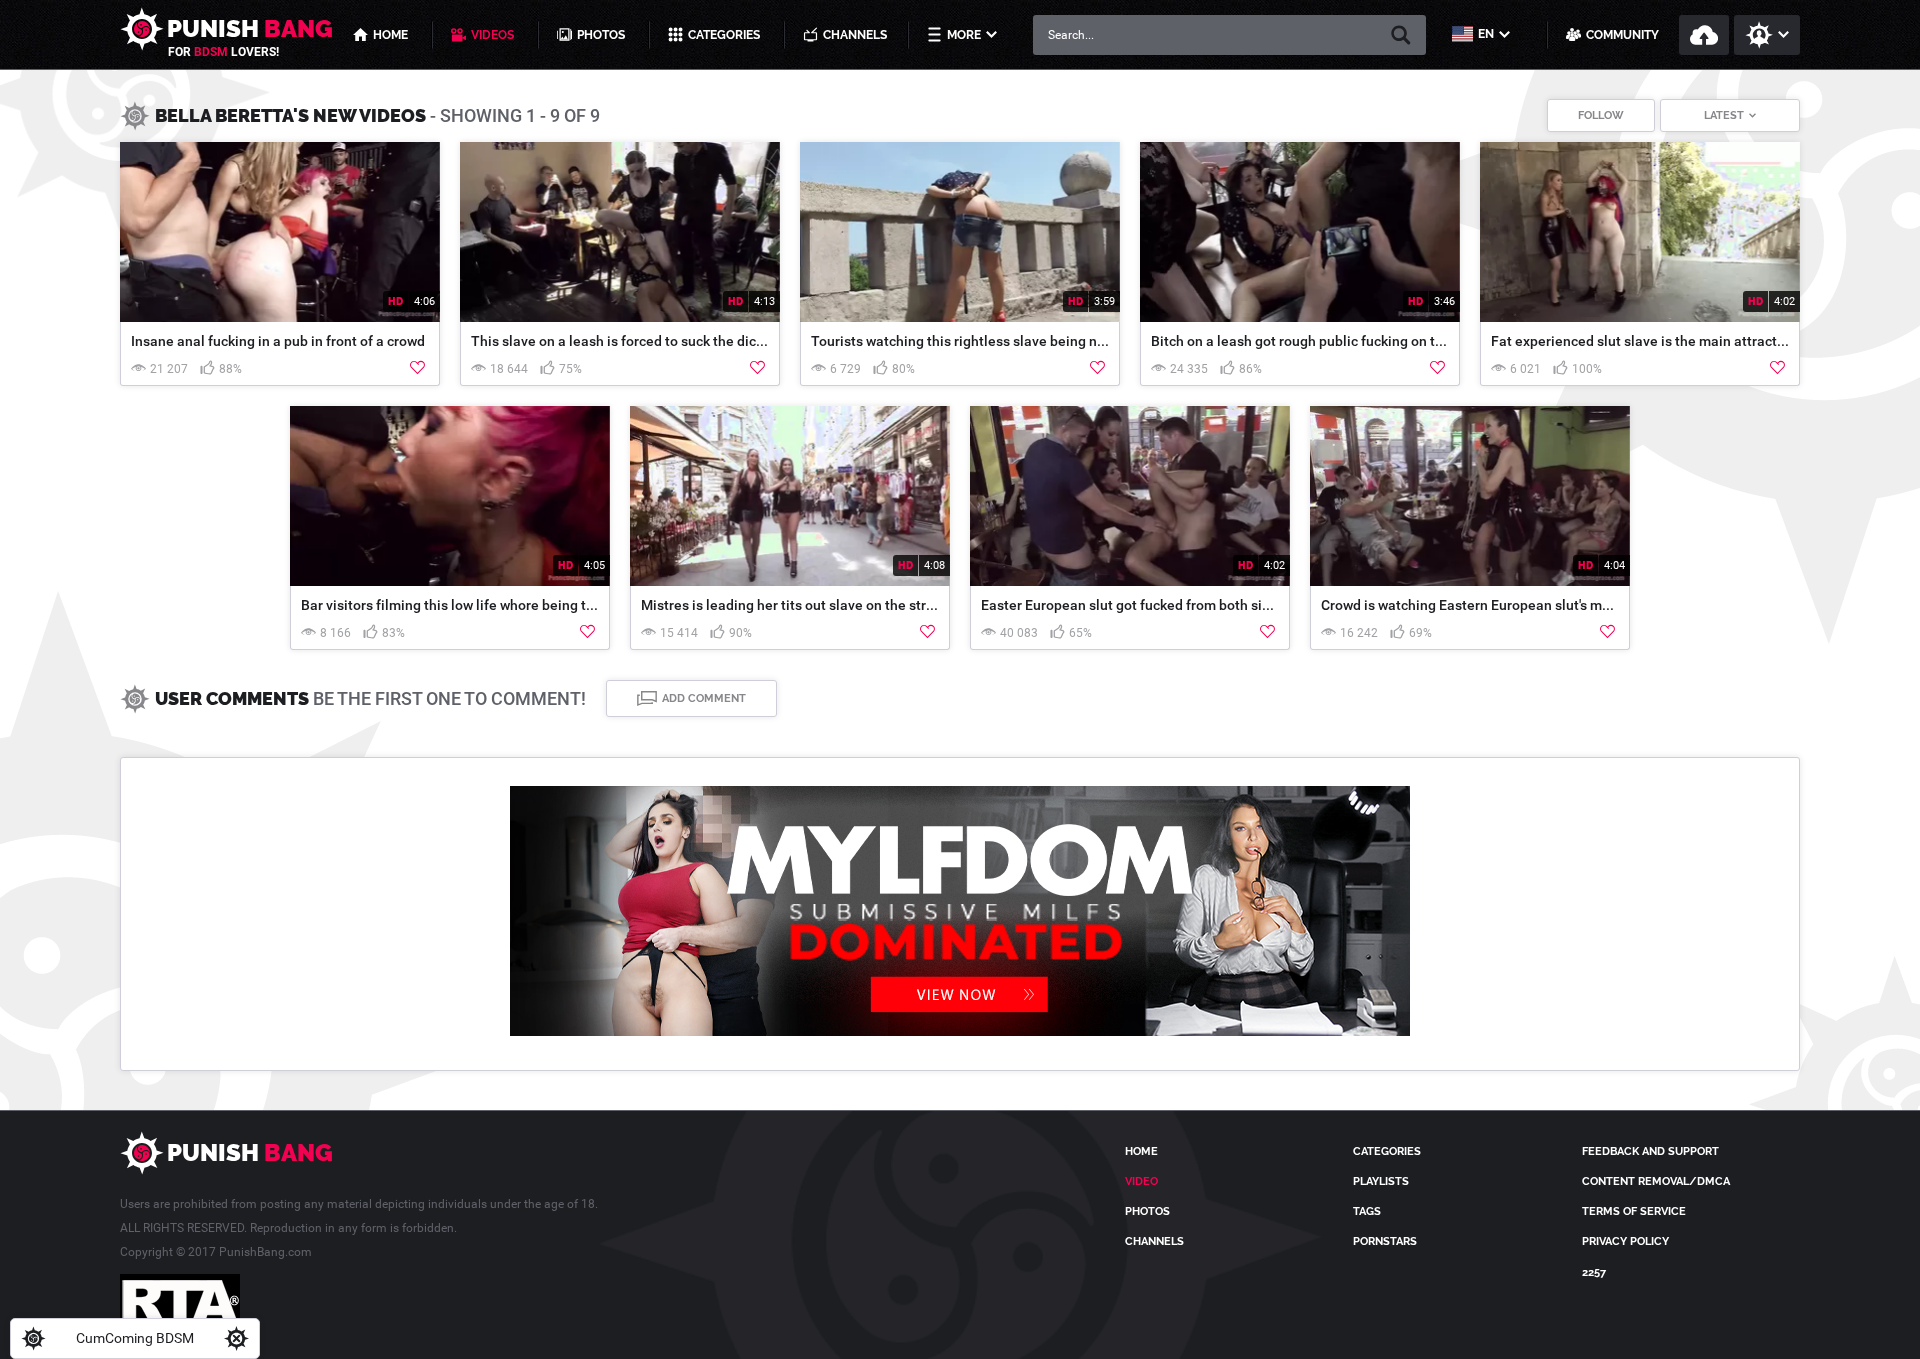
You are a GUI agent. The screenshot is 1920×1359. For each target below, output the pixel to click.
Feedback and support (1650, 1151)
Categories (1387, 1151)
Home (1141, 1151)
